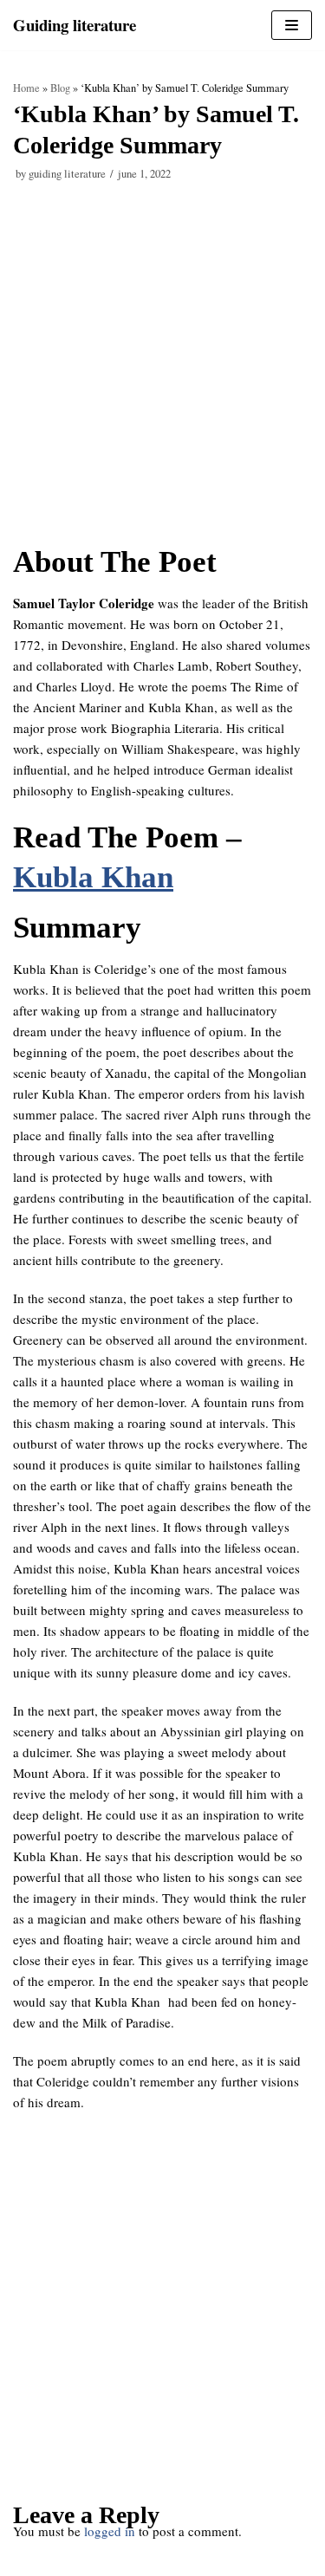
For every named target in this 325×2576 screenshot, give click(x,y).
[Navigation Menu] (292, 25)
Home (26, 88)
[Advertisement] (162, 373)
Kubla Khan (93, 877)
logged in (110, 2531)
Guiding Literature (67, 174)
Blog (60, 88)
